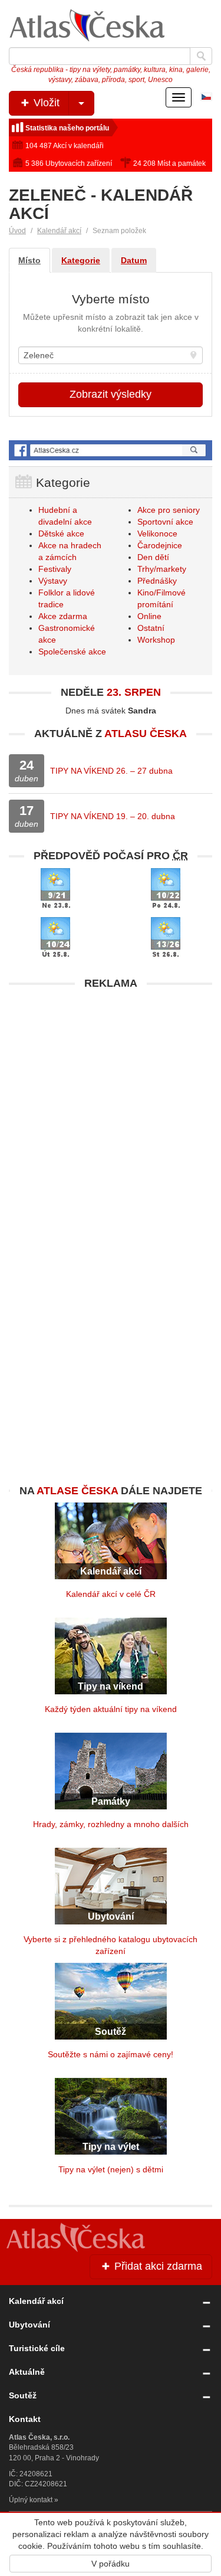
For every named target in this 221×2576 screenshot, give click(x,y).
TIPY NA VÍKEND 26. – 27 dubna (111, 771)
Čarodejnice (160, 545)
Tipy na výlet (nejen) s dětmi (111, 2169)
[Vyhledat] (201, 56)
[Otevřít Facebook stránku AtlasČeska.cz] (111, 451)
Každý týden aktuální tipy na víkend (111, 1709)
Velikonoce (157, 533)
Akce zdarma (63, 616)
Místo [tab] (29, 260)
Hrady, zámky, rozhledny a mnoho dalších (111, 1824)
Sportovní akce (165, 522)
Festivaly (55, 569)
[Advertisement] (111, 1106)
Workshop (156, 640)
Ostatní (151, 628)
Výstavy (53, 581)
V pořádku (111, 2564)
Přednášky (157, 581)
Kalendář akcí (59, 231)
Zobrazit (111, 394)
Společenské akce (72, 652)
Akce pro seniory (169, 510)
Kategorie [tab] (81, 260)
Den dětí (153, 557)
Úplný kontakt (31, 2500)
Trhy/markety (162, 569)
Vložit (45, 103)
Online (149, 616)
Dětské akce (61, 533)
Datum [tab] (134, 260)
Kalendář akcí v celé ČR (111, 1594)
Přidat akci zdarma (157, 2266)
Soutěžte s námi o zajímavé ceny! (111, 2054)
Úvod (17, 231)
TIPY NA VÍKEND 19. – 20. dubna (113, 816)
